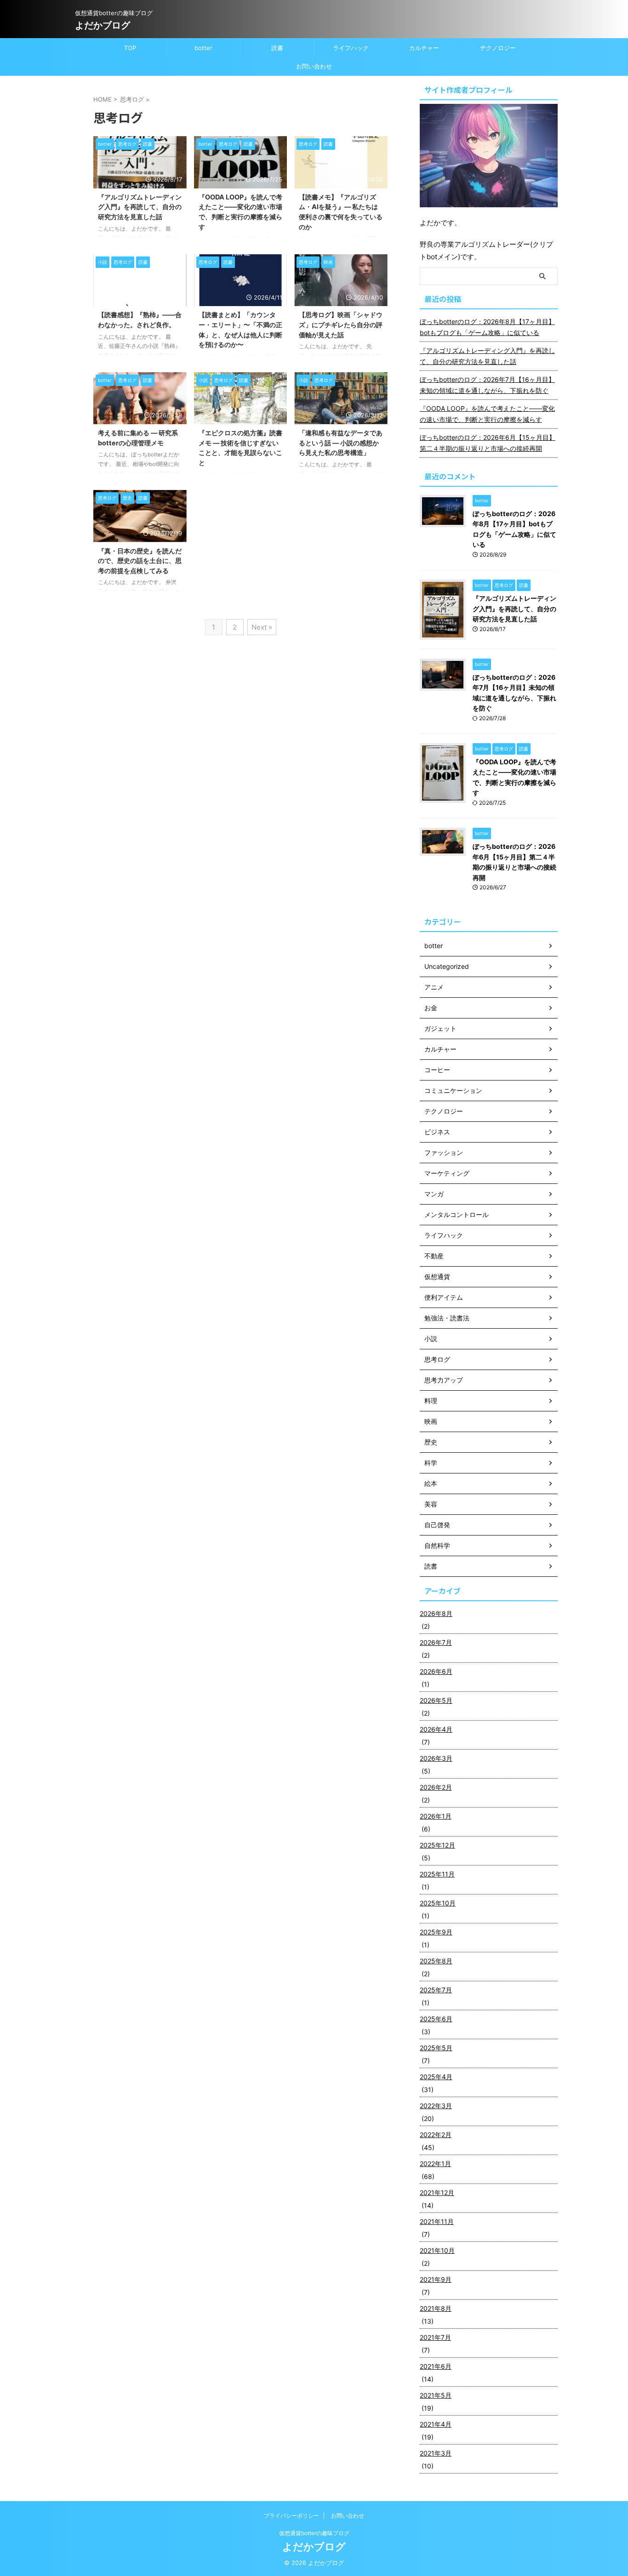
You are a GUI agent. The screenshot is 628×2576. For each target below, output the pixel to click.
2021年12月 (437, 2192)
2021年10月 (437, 2250)
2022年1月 (435, 2164)
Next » (262, 627)
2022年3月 (436, 2106)
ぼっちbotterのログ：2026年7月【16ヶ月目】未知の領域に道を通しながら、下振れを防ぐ (487, 385)
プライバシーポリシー (291, 2516)
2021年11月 (437, 2221)
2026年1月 (436, 1816)
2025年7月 (436, 1990)
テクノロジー (498, 48)
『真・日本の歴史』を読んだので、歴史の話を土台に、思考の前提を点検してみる (140, 561)
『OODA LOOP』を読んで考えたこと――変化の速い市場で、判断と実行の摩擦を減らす (487, 414)
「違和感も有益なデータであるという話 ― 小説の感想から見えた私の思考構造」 (341, 443)
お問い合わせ (314, 66)
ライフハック (351, 48)
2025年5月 (436, 2048)
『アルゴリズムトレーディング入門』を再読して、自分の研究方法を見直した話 (140, 207)
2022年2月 (436, 2135)
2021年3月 (436, 2453)
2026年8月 (436, 1613)
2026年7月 (436, 1642)
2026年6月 (436, 1671)
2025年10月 (438, 1903)
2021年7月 (435, 2337)
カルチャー (424, 48)
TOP (130, 48)
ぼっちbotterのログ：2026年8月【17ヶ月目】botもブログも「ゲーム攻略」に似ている (487, 327)
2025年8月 (436, 1961)
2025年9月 (436, 1932)
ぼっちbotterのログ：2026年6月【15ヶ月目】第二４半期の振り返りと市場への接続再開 (488, 443)
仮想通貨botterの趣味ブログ (314, 2533)
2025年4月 (436, 2077)
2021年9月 (436, 2279)
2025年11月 (437, 1874)
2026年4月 (436, 1729)
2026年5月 (436, 1700)
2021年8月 (436, 2308)
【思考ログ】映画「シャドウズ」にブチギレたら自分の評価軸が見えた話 (341, 324)
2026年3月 (436, 1758)
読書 (277, 48)
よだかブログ (103, 25)
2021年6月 (436, 2366)
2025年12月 (437, 1845)
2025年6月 (436, 2019)
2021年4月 (436, 2424)
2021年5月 (436, 2395)
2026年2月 (436, 1787)
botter (203, 48)
